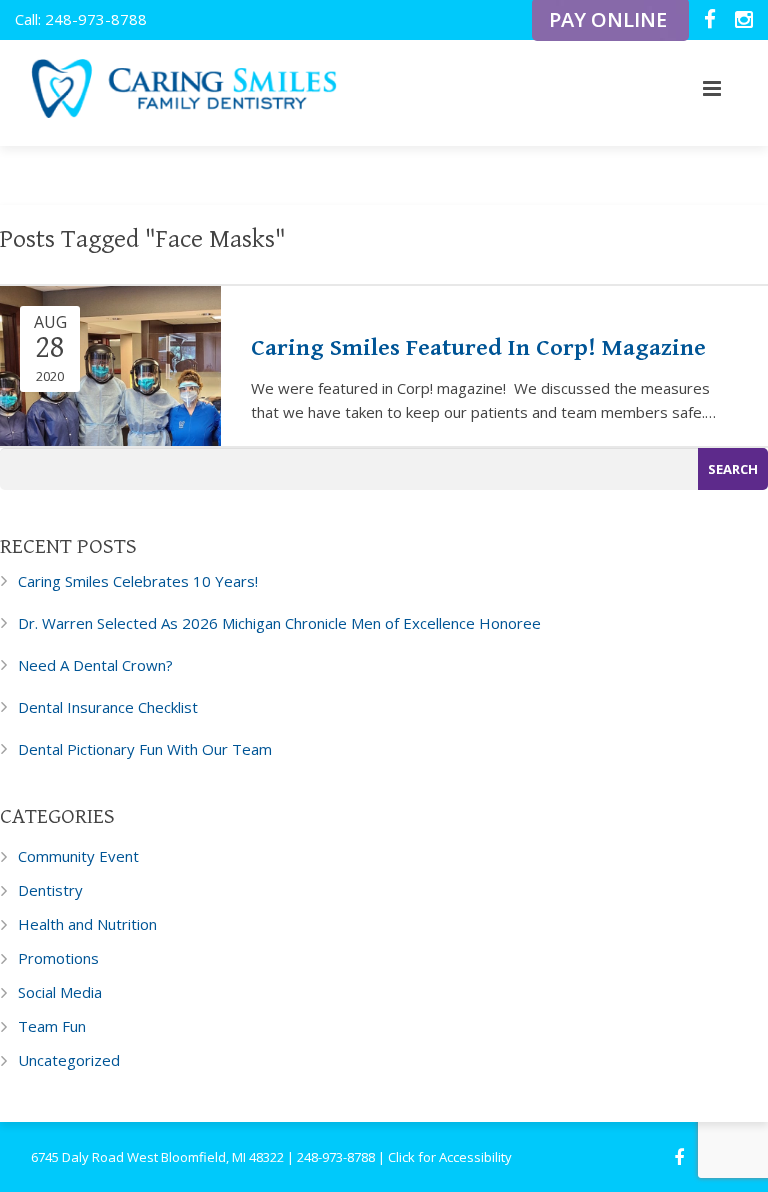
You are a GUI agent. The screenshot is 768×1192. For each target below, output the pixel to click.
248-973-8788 (336, 1157)
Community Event (78, 856)
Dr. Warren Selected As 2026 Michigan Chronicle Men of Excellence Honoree (279, 623)
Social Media (60, 992)
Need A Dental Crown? (95, 665)
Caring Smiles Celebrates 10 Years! (138, 581)
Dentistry (50, 890)
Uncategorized (69, 1060)
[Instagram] (744, 21)
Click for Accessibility (450, 1157)
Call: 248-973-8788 (81, 19)
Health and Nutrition (87, 924)
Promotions (58, 958)
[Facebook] (712, 21)
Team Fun (52, 1026)
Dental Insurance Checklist (108, 707)
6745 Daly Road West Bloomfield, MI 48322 (157, 1157)
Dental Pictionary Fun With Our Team (145, 749)
